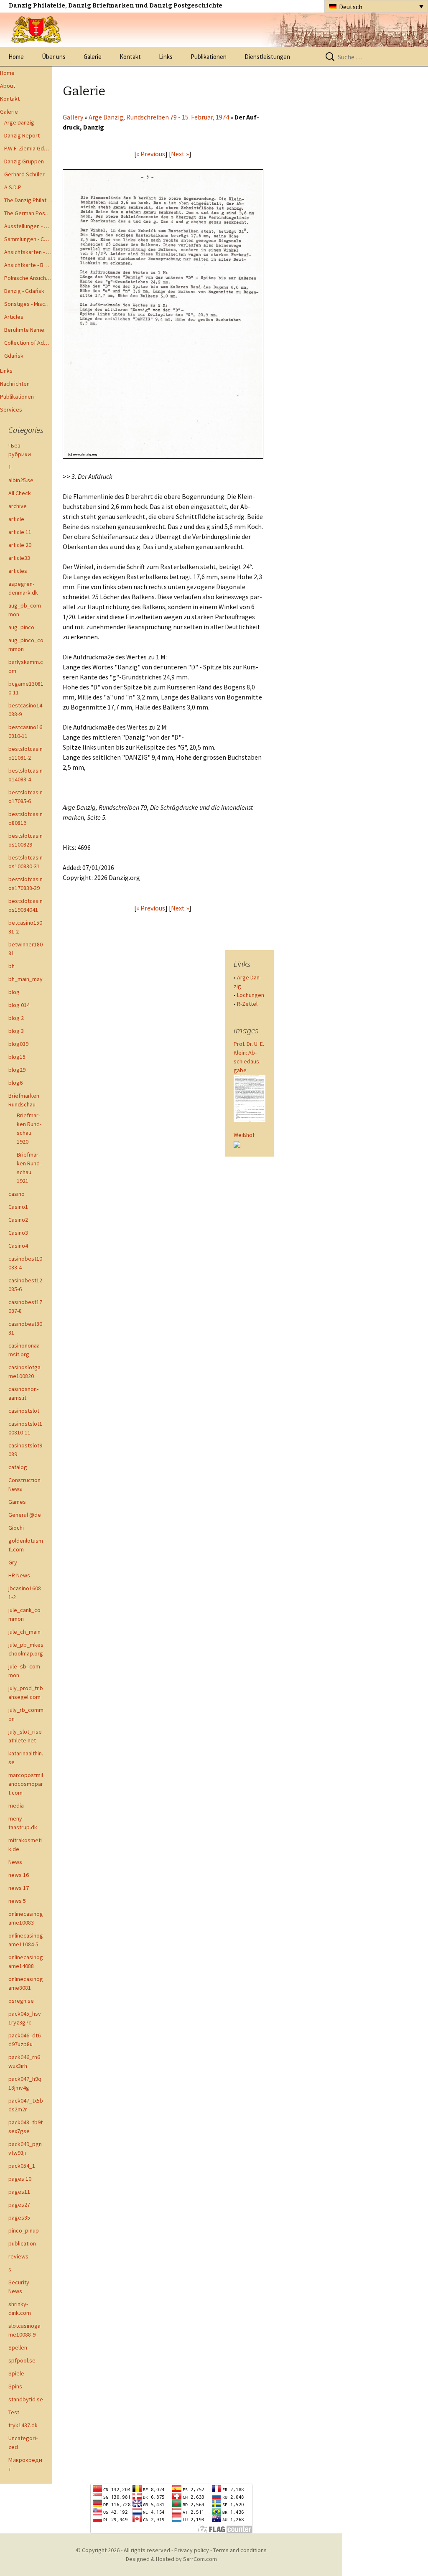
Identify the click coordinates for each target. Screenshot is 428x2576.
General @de (25, 1515)
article (16, 519)
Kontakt (130, 57)
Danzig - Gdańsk (24, 291)
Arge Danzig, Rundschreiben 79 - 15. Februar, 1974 (159, 117)
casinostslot (24, 1411)
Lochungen (251, 995)
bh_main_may (25, 979)
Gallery (73, 117)
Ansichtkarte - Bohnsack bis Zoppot (28, 265)
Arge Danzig (19, 122)
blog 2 (16, 1018)
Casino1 (18, 1207)
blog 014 (19, 1005)
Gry (13, 1562)
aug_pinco (21, 627)
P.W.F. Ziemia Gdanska (28, 148)
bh (11, 966)
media (16, 1805)
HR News (19, 1575)
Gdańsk (14, 356)
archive (18, 506)
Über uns (54, 57)
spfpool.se (22, 2360)
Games (17, 1502)
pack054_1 (22, 2166)
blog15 (17, 1057)
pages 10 (20, 2179)
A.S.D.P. (13, 187)
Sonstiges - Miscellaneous (28, 304)
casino (17, 1194)
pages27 (19, 2205)
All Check (20, 493)
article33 (19, 558)
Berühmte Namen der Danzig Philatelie (28, 330)
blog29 (17, 1070)
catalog (18, 1467)
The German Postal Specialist (28, 213)
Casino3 (18, 1233)
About (8, 86)
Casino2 (18, 1220)
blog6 (15, 1083)
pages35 (19, 2217)
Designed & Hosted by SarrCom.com (171, 2559)
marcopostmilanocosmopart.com (26, 1784)
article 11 (20, 532)
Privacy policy (192, 2550)
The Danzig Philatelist (28, 200)
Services (11, 409)
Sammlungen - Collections (28, 239)
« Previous (151, 154)
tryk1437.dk (23, 2425)
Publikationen (209, 57)
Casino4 (18, 1246)
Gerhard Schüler (24, 174)
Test (14, 2412)
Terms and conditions (240, 2550)
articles (18, 571)
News (15, 1862)
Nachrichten (15, 384)
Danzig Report (22, 135)
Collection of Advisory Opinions (28, 343)
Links (166, 57)
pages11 (19, 2192)
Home (16, 57)
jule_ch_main (24, 1632)
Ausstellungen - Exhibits (28, 226)
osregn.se (21, 2001)
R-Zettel (247, 1004)
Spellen (18, 2347)
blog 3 (16, 1031)
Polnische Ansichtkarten (28, 278)
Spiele (16, 2373)
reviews (18, 2256)
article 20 (20, 545)
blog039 (18, 1044)
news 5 (17, 1901)
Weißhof (244, 1135)
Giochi (16, 1528)
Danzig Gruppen (24, 161)
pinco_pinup (24, 2230)
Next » (180, 154)
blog (14, 992)
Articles (14, 317)
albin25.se (21, 480)
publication (22, 2243)
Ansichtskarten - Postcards (28, 252)
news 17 (19, 1888)
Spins (15, 2386)
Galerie (93, 57)
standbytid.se (26, 2399)
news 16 (19, 1875)
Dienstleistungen (267, 57)
